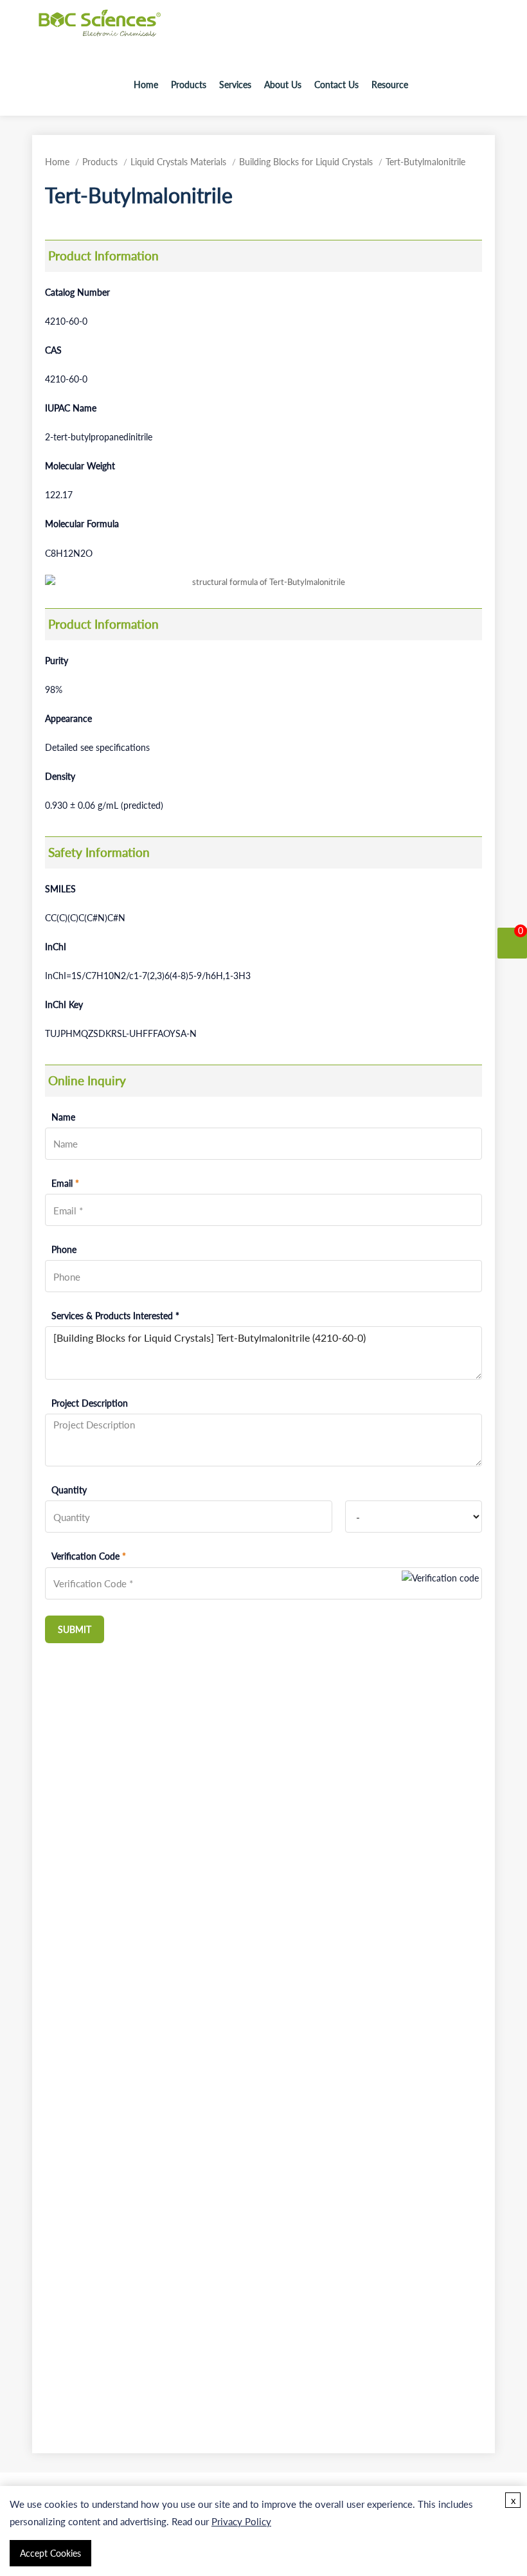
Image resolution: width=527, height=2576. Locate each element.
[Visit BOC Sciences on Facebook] (447, 85)
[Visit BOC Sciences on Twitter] (465, 85)
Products (189, 85)
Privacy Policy (241, 2521)
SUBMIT (75, 1629)
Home (146, 85)
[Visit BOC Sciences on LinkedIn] (483, 85)
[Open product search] (425, 85)
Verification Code (89, 1556)
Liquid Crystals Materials (178, 162)
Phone (64, 1249)
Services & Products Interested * (115, 1316)
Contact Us (336, 85)
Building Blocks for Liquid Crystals (306, 162)
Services (235, 85)
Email (65, 1183)
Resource (390, 85)
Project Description (90, 1403)
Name (63, 1117)
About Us (283, 85)
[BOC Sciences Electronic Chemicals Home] (100, 32)
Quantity (69, 1490)
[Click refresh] (440, 1583)
